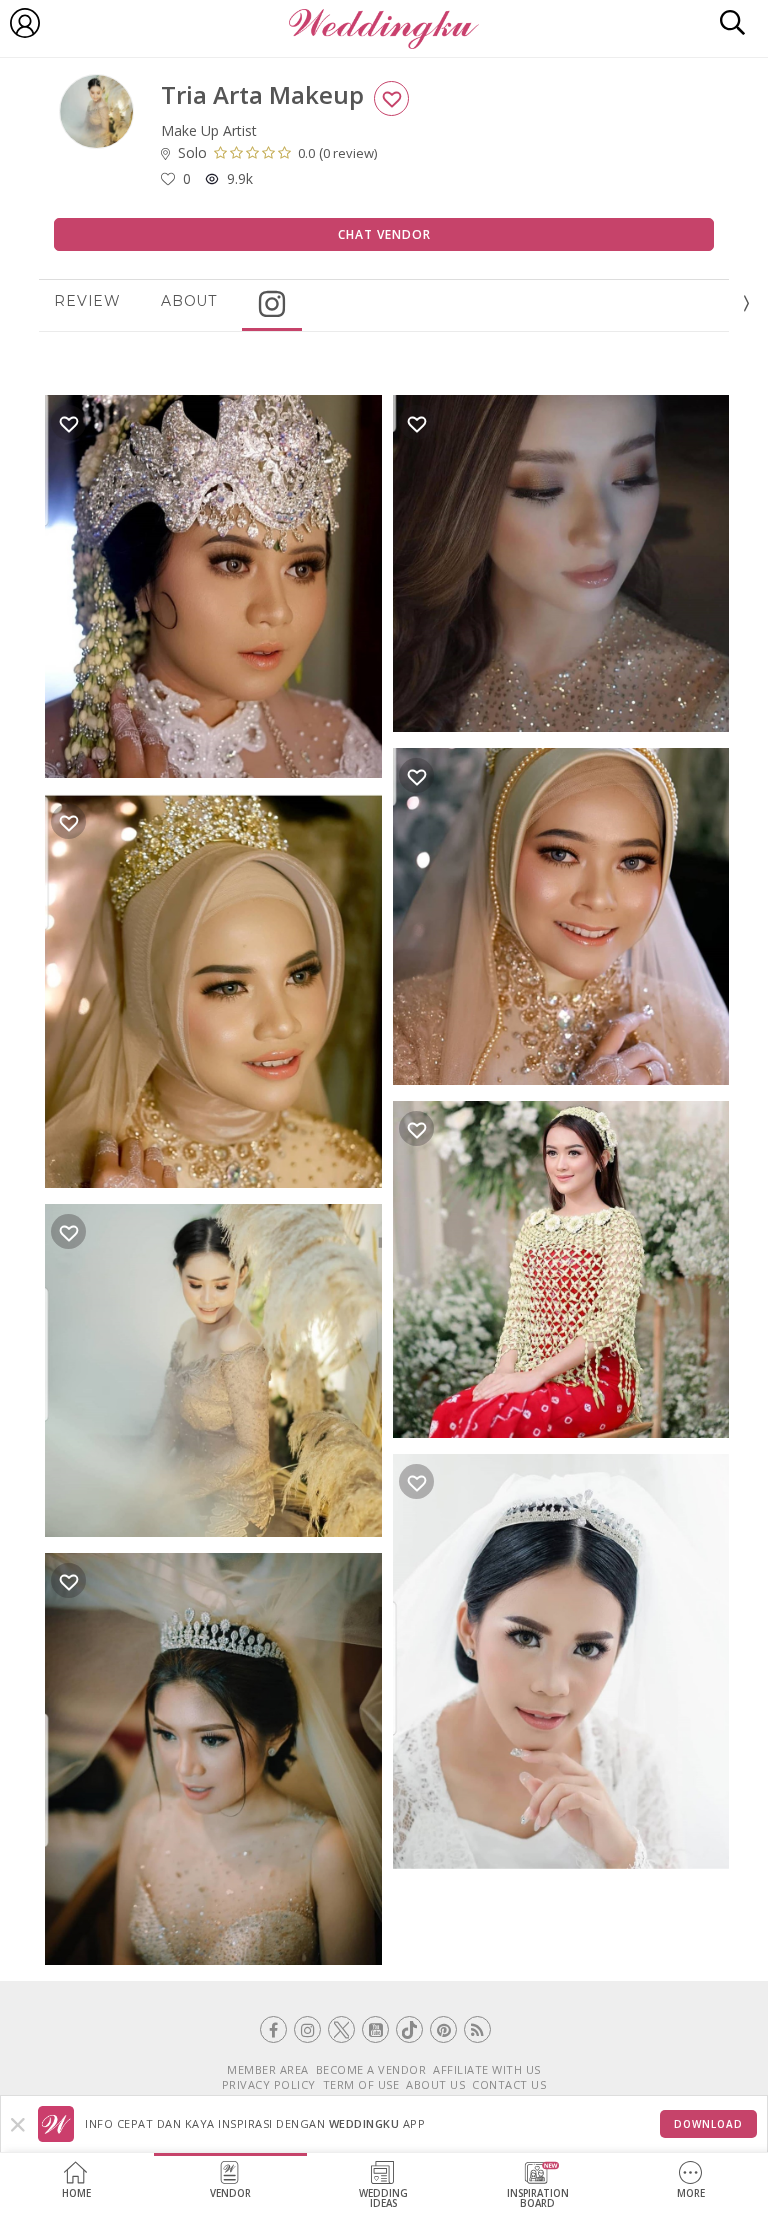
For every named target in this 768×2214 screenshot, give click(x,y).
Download (708, 2124)
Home (76, 2193)
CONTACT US (509, 2084)
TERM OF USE (361, 2084)
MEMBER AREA (268, 2069)
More (691, 2193)
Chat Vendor (384, 234)
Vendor (230, 2193)
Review (87, 301)
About (189, 301)
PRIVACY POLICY (269, 2084)
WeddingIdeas (383, 2198)
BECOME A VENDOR (371, 2069)
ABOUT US (435, 2084)
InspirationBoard (538, 2198)
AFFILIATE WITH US (487, 2069)
